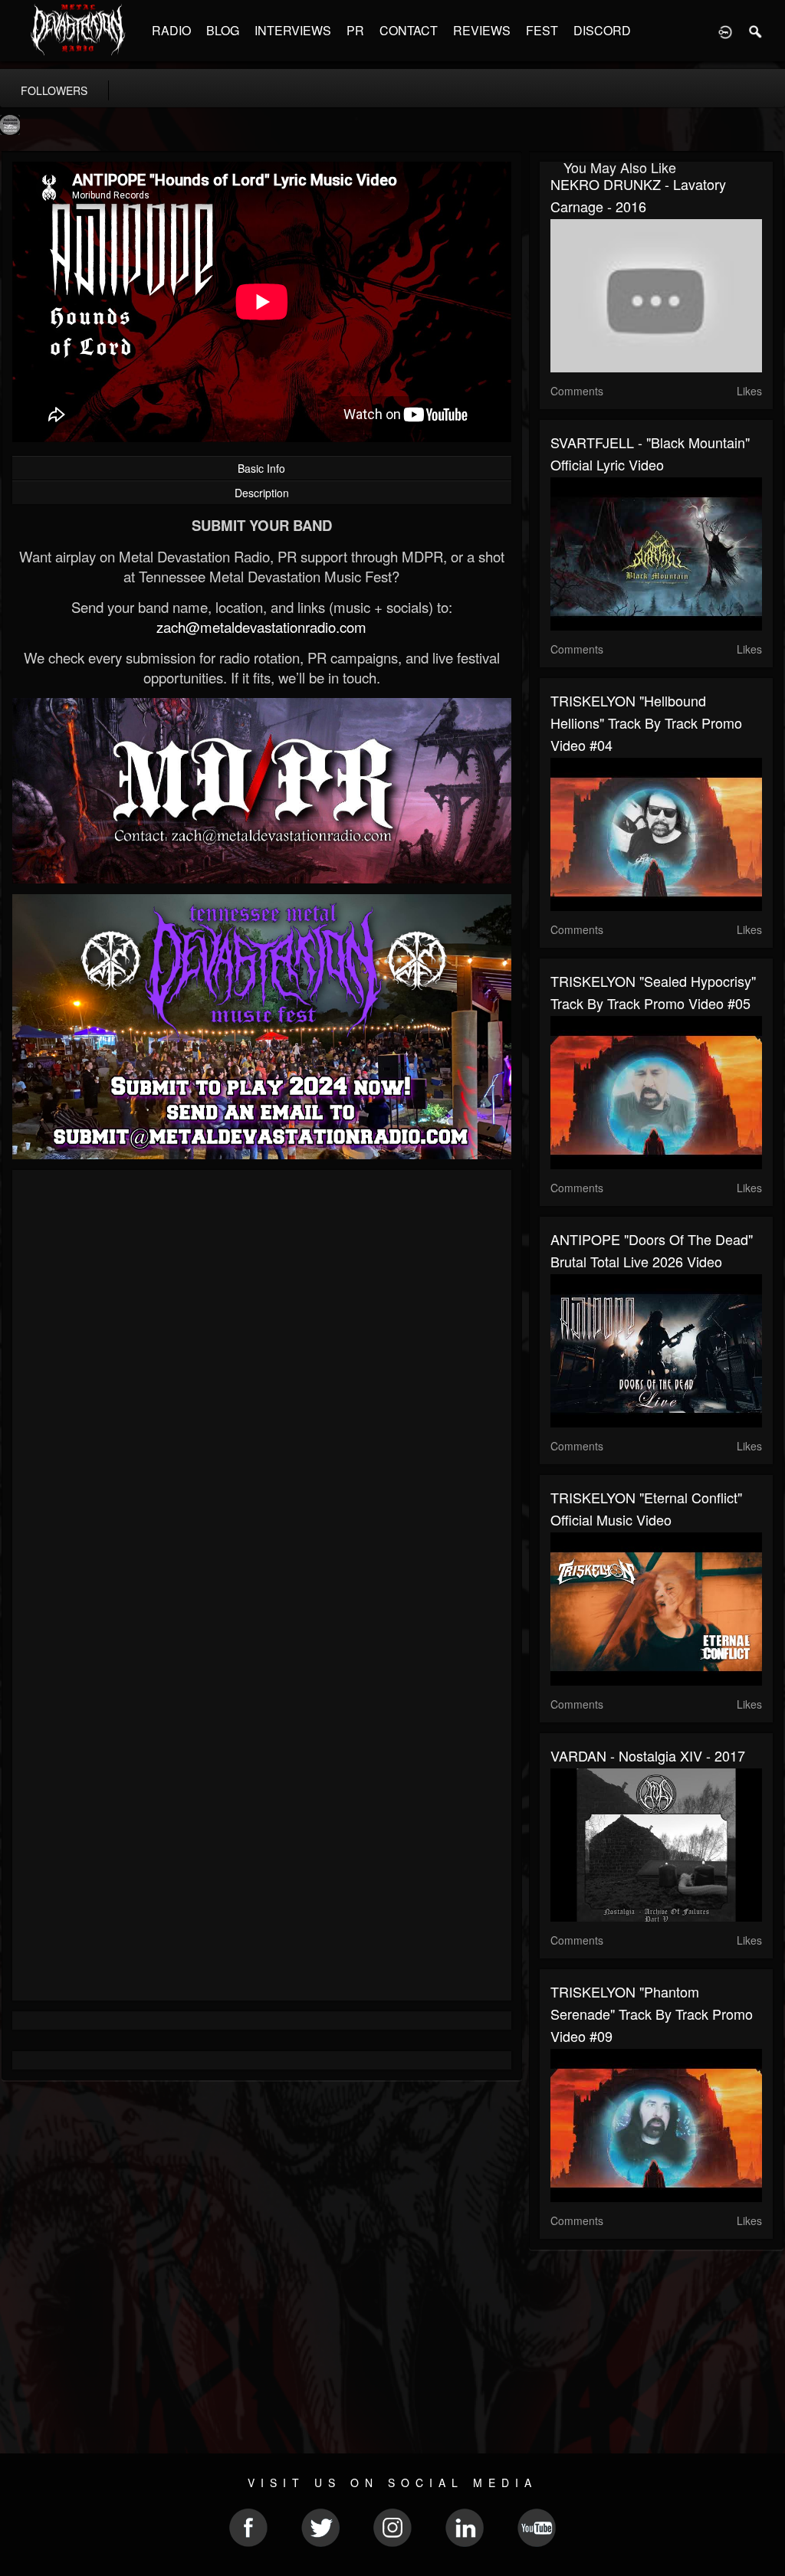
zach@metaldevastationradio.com (261, 627)
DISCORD (602, 30)
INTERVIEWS (293, 30)
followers (54, 90)
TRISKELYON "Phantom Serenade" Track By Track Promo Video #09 (652, 2014)
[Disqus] (262, 1386)
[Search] (756, 31)
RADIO (171, 30)
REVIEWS (482, 30)
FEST (542, 30)
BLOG (223, 30)
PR (355, 30)
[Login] (725, 31)
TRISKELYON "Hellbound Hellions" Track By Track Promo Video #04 (646, 723)
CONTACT (409, 30)
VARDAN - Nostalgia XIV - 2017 (648, 1755)
